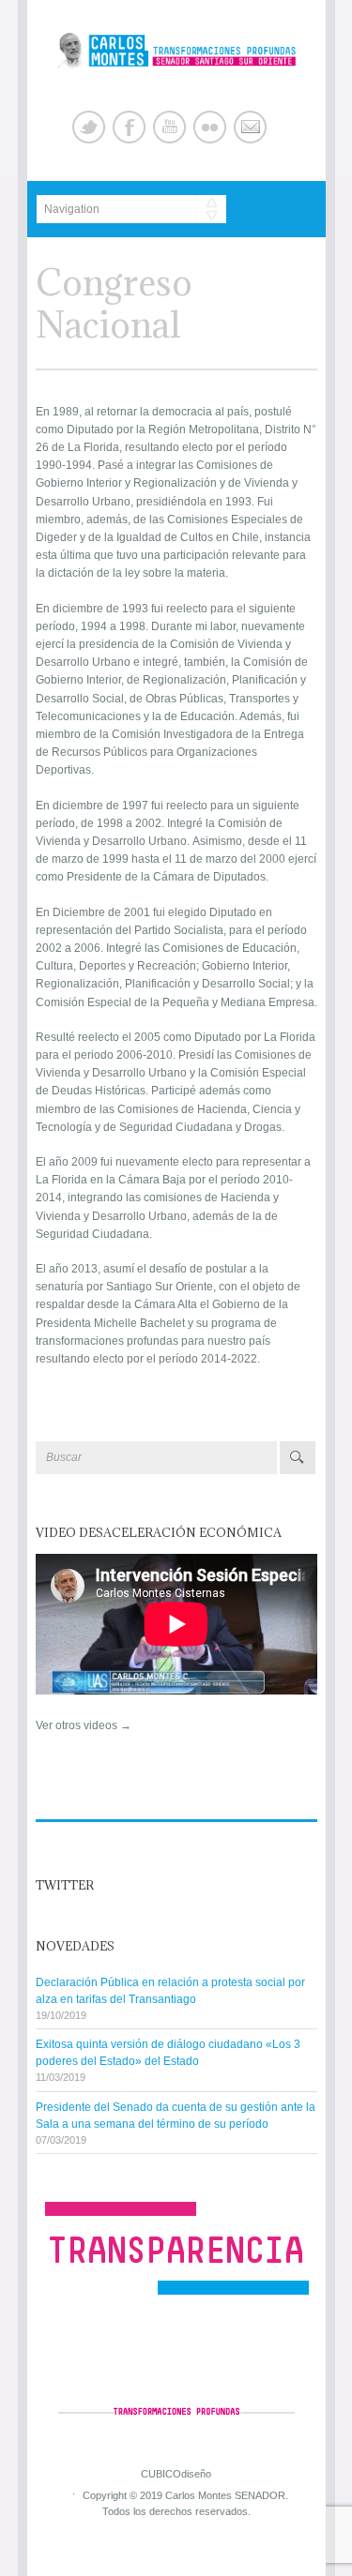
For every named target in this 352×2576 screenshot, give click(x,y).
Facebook (129, 127)
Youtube (169, 127)
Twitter (89, 127)
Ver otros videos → (84, 1725)
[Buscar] (298, 1458)
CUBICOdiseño (176, 2474)
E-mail (250, 127)
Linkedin (210, 127)
